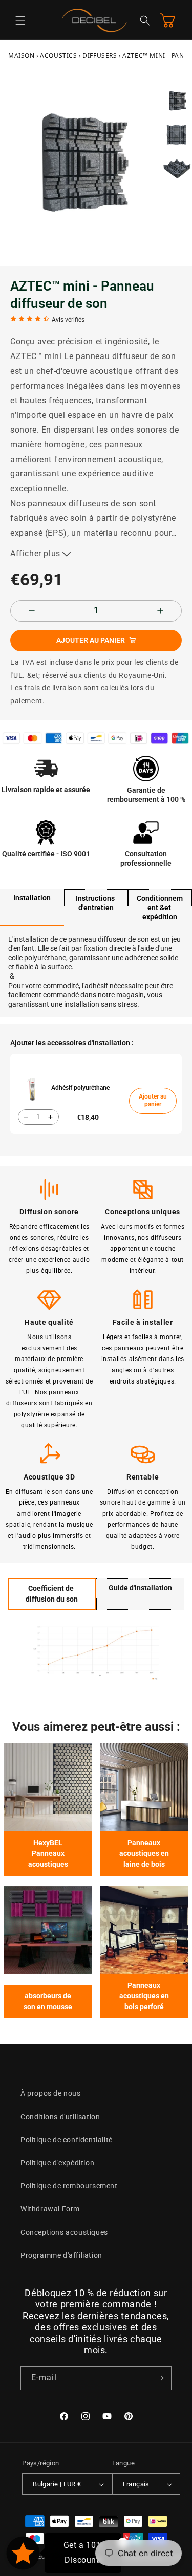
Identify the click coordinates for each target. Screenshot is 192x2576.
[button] (20, 20)
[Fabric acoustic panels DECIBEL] (48, 1787)
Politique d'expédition (57, 2163)
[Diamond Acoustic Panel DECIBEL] (48, 1930)
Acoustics (58, 55)
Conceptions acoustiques (64, 2232)
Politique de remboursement (69, 2186)
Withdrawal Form (50, 2209)
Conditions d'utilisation (60, 2117)
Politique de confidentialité (67, 2140)
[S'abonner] (160, 2378)
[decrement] (32, 611)
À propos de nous (51, 2093)
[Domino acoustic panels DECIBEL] (144, 1930)
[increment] (160, 611)
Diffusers (100, 55)
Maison (22, 55)
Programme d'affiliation (61, 2255)
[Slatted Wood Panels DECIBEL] (144, 1787)
